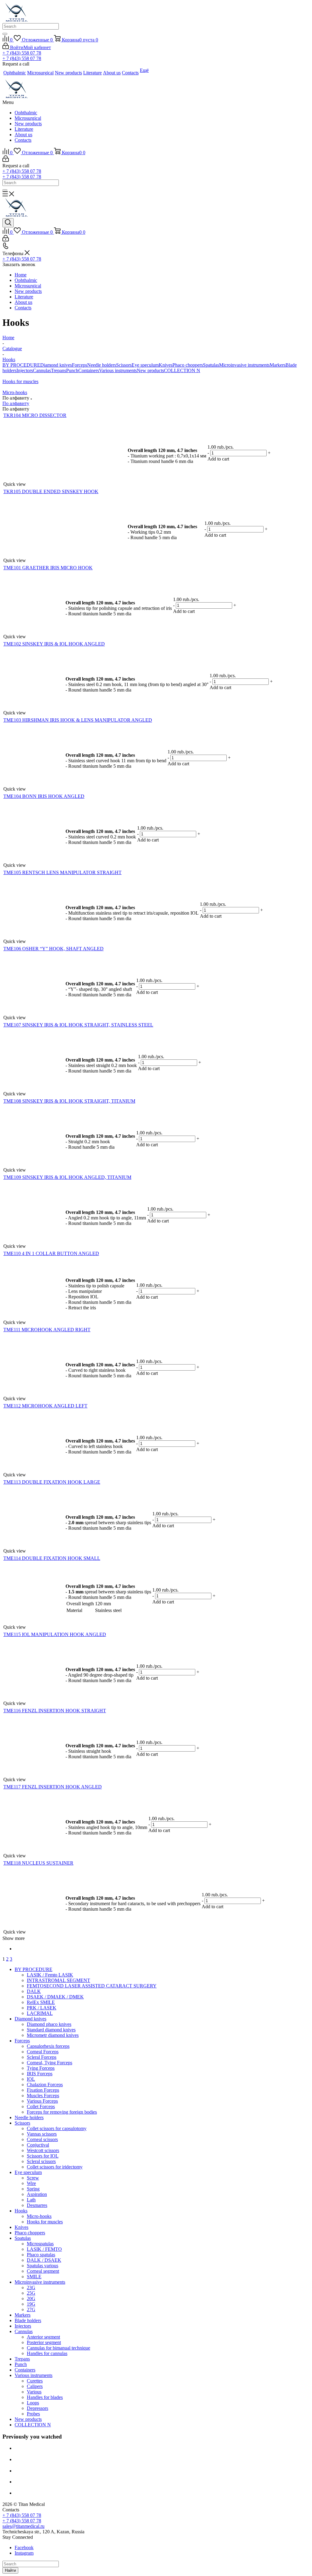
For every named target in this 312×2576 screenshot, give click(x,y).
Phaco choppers (188, 365)
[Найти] (5, 34)
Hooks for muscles (20, 381)
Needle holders (102, 365)
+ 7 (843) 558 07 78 (22, 53)
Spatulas (211, 365)
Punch (72, 370)
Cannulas (42, 370)
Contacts (23, 140)
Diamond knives (56, 365)
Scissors (124, 365)
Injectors (25, 370)
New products (28, 124)
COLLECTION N (182, 370)
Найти (10, 2570)
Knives (166, 365)
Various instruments (118, 370)
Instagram (24, 2553)
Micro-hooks (15, 392)
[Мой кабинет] (6, 160)
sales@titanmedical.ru (23, 2526)
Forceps (80, 365)
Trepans (58, 370)
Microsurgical (28, 118)
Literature (24, 129)
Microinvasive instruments (244, 365)
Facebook (24, 2548)
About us (23, 135)
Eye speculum (145, 365)
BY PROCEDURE (21, 365)
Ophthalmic (26, 113)
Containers (89, 370)
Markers (278, 365)
